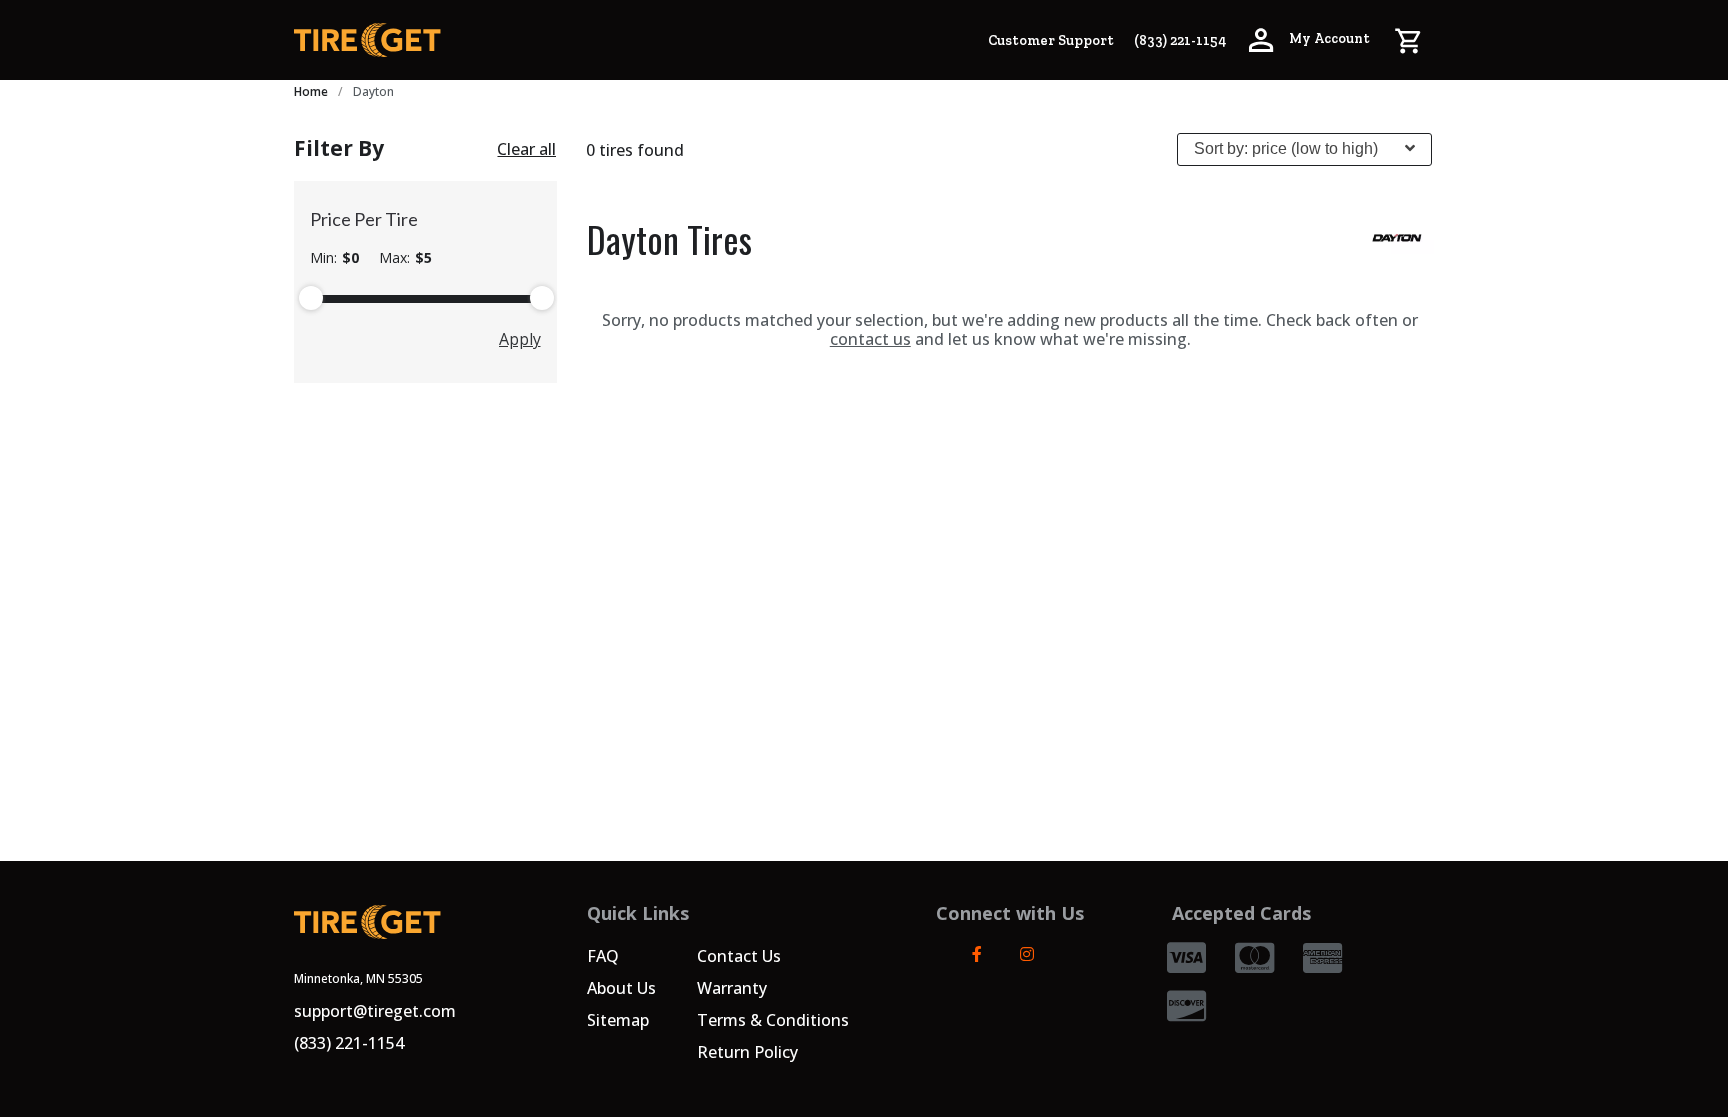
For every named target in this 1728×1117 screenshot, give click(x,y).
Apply (520, 339)
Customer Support (1051, 40)
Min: (334, 258)
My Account (1328, 38)
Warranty (732, 988)
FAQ (603, 956)
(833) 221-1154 (1180, 40)
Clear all (526, 149)
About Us (621, 988)
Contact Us (739, 956)
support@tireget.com (375, 1011)
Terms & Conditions (773, 1020)
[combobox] (1304, 149)
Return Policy (747, 1052)
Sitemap (618, 1020)
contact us (870, 339)
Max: (405, 258)
